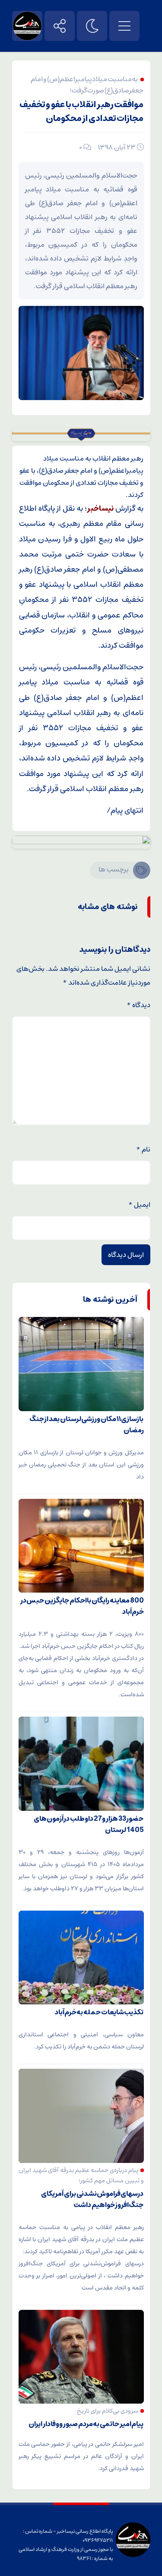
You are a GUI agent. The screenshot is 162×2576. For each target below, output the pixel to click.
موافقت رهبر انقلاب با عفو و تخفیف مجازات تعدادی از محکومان (82, 112)
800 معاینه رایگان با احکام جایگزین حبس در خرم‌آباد (82, 1606)
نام (143, 1149)
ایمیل (139, 1205)
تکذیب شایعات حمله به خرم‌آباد (99, 2012)
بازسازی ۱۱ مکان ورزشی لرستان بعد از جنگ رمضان (87, 1425)
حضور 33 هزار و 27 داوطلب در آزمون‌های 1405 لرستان (89, 1824)
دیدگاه (138, 1005)
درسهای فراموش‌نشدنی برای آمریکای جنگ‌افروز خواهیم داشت (92, 2199)
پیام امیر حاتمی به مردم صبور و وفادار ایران (86, 2424)
